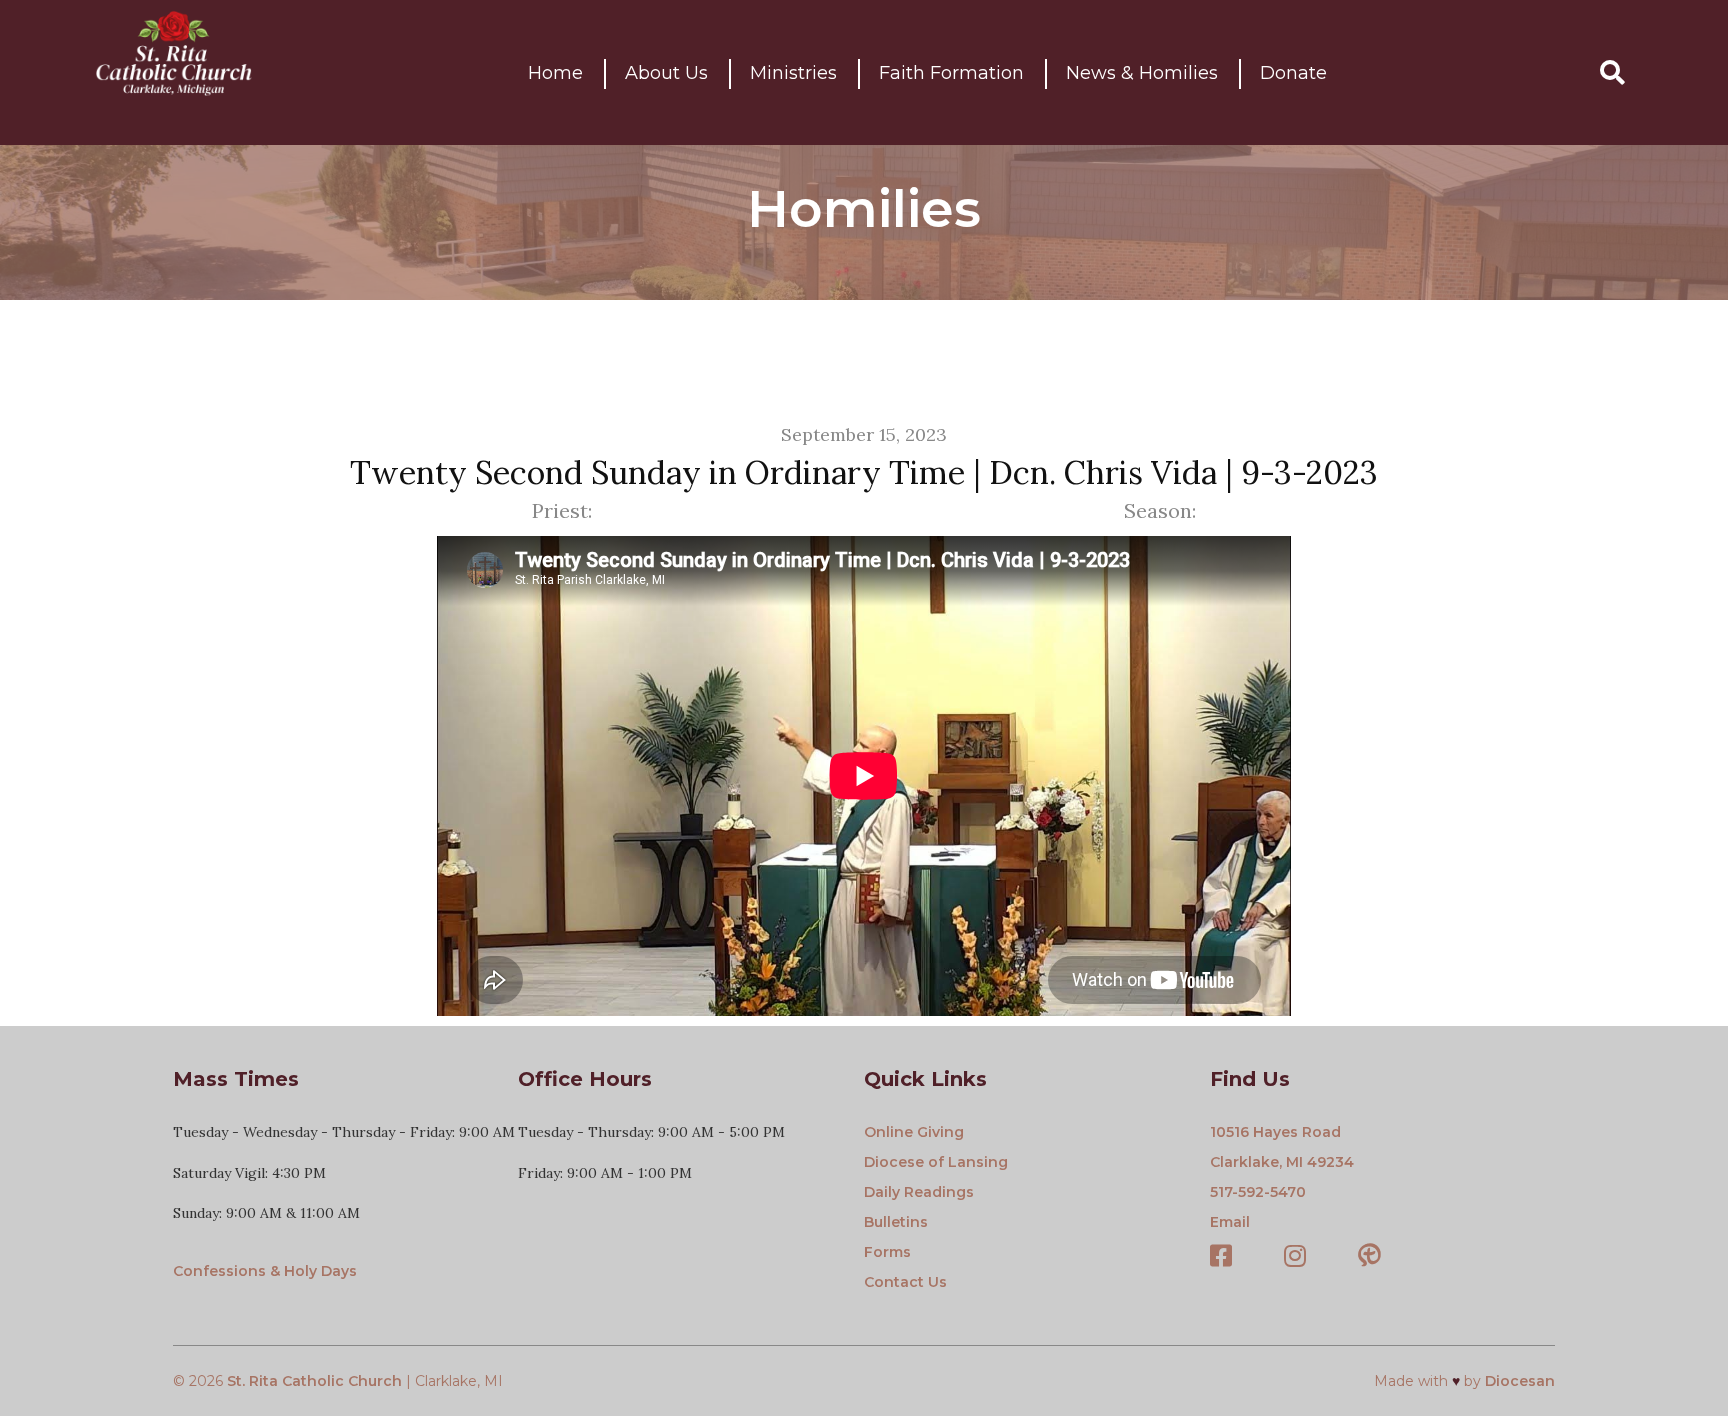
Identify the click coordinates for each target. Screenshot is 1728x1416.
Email (1230, 1222)
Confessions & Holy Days (265, 1271)
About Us (666, 73)
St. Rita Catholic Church (314, 1381)
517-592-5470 (1258, 1192)
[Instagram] (1295, 1258)
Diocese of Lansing (936, 1162)
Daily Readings (919, 1192)
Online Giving (914, 1132)
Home (555, 73)
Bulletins (896, 1222)
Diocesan (1520, 1381)
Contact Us (905, 1282)
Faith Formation (951, 73)
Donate (1293, 73)
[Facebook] (1221, 1258)
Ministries (793, 73)
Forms (887, 1252)
